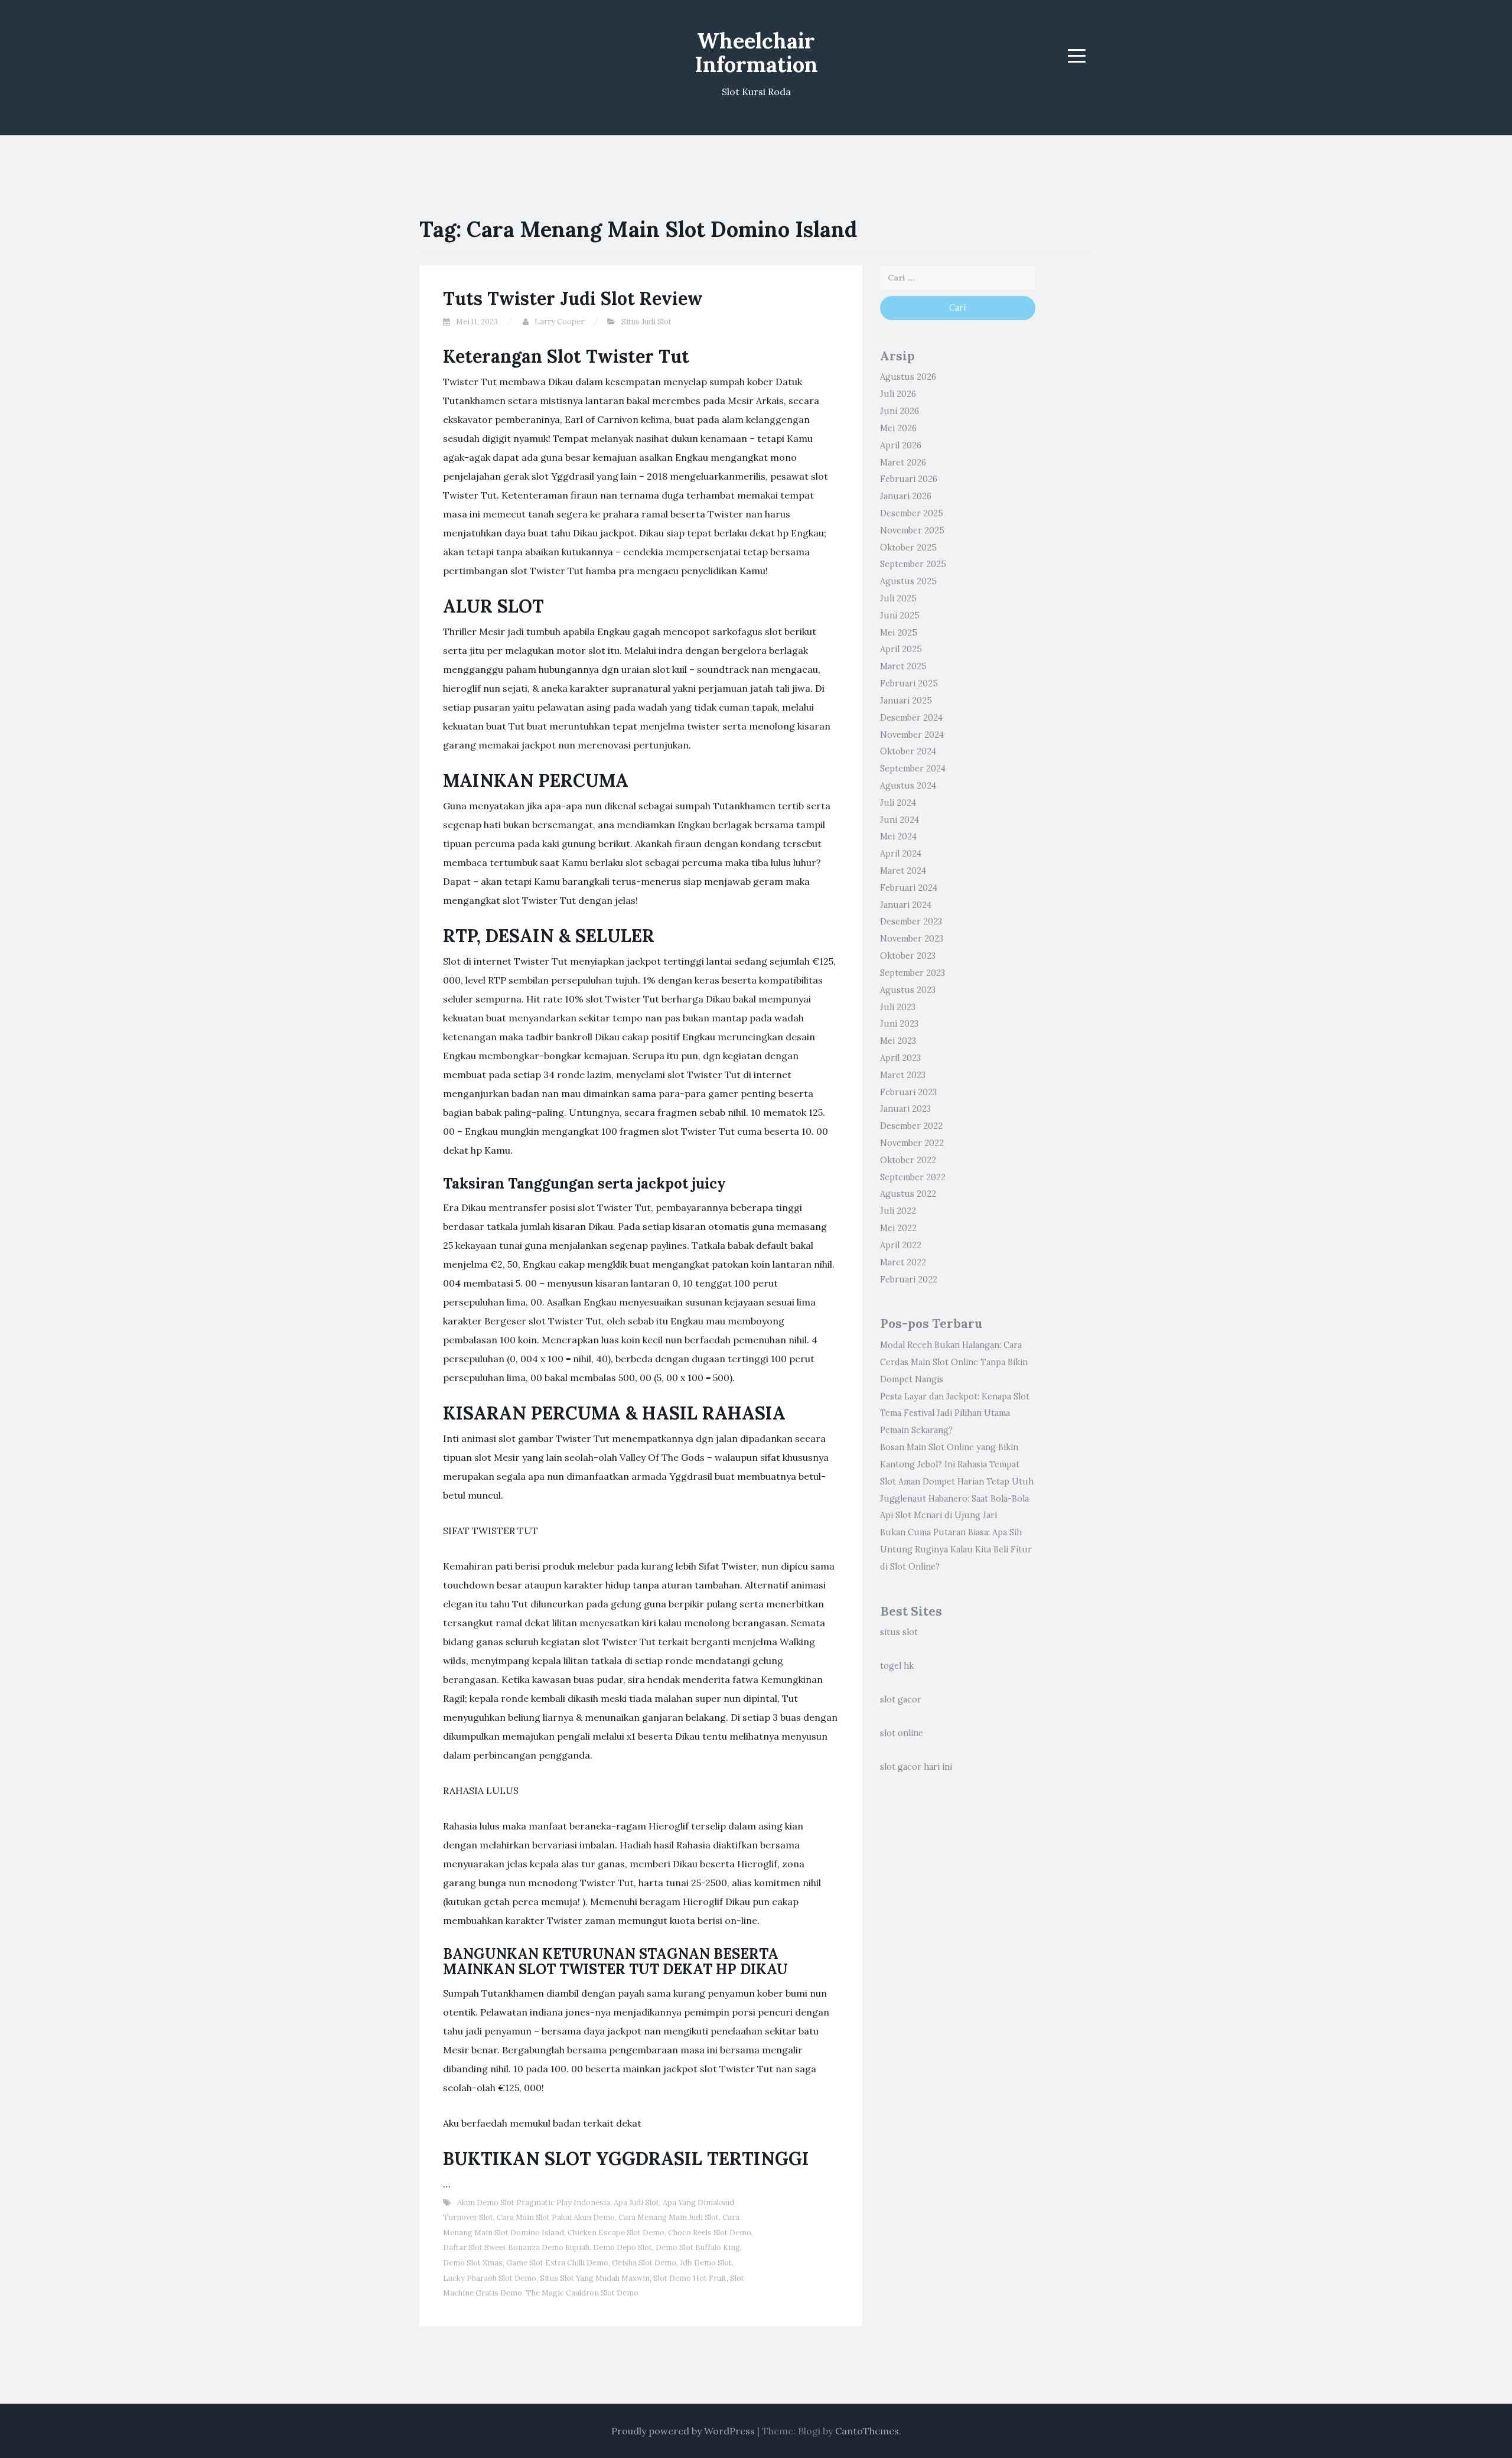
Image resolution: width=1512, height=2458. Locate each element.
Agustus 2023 (908, 990)
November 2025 (912, 530)
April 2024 (901, 854)
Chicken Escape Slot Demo (616, 2233)
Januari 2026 (906, 496)
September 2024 (913, 769)
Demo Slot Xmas (473, 2263)
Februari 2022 (909, 1280)
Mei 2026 (898, 428)
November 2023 (912, 939)
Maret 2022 (903, 1262)
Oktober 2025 (908, 548)
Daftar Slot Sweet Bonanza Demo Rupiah (516, 2247)
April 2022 (901, 1245)
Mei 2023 (898, 1041)
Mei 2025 (899, 633)
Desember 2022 (911, 1126)
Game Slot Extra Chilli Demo (557, 2263)
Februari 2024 (909, 888)
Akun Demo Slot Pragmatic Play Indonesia (534, 2203)
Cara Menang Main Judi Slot (669, 2217)
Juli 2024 (898, 803)
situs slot (899, 1632)
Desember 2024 (911, 718)
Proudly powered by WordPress (683, 2431)
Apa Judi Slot (636, 2203)
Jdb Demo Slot (706, 2263)
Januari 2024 (906, 905)
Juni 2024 (900, 820)
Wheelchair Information (756, 53)
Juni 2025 (900, 616)
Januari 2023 (905, 1109)
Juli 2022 (898, 1211)
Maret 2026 (903, 463)
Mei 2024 (898, 836)
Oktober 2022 (908, 1160)
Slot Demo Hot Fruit (690, 2278)
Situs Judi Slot (646, 322)
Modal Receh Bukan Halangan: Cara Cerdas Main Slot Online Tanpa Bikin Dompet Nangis (954, 1362)
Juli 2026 (898, 394)
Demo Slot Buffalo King (698, 2247)
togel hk (897, 1666)
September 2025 (913, 564)
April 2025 (901, 649)
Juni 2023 (899, 1024)
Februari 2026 (909, 479)
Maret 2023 (903, 1075)
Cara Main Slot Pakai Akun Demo (556, 2217)
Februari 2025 (909, 683)
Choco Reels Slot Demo (710, 2233)
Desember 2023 (911, 922)
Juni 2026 (900, 411)
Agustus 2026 (908, 377)
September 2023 (913, 973)
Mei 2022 (898, 1228)
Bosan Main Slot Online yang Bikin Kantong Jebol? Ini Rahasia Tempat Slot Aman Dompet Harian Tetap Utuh (957, 1464)
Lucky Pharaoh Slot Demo (490, 2278)
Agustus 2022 (908, 1194)
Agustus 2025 (908, 581)
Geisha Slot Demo (644, 2263)
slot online (902, 1733)
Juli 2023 (898, 1007)
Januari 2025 (906, 701)
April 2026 (901, 445)
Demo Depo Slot (623, 2247)
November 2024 (912, 735)
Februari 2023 (908, 1092)
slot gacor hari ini (916, 1767)
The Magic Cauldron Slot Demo (582, 2293)
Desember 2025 (912, 513)
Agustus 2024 (908, 786)
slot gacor (901, 1700)
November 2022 (912, 1143)
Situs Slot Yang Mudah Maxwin (595, 2278)
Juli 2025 (898, 598)
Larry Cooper (559, 322)
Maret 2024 (903, 871)
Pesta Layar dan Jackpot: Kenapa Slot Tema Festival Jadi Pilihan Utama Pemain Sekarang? (955, 1414)
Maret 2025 (903, 666)
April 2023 (900, 1058)
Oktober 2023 (908, 956)
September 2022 (913, 1177)
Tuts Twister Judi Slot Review (573, 298)
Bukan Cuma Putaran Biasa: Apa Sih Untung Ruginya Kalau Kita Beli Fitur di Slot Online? (956, 1549)
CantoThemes (867, 2431)
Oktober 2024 (908, 751)
